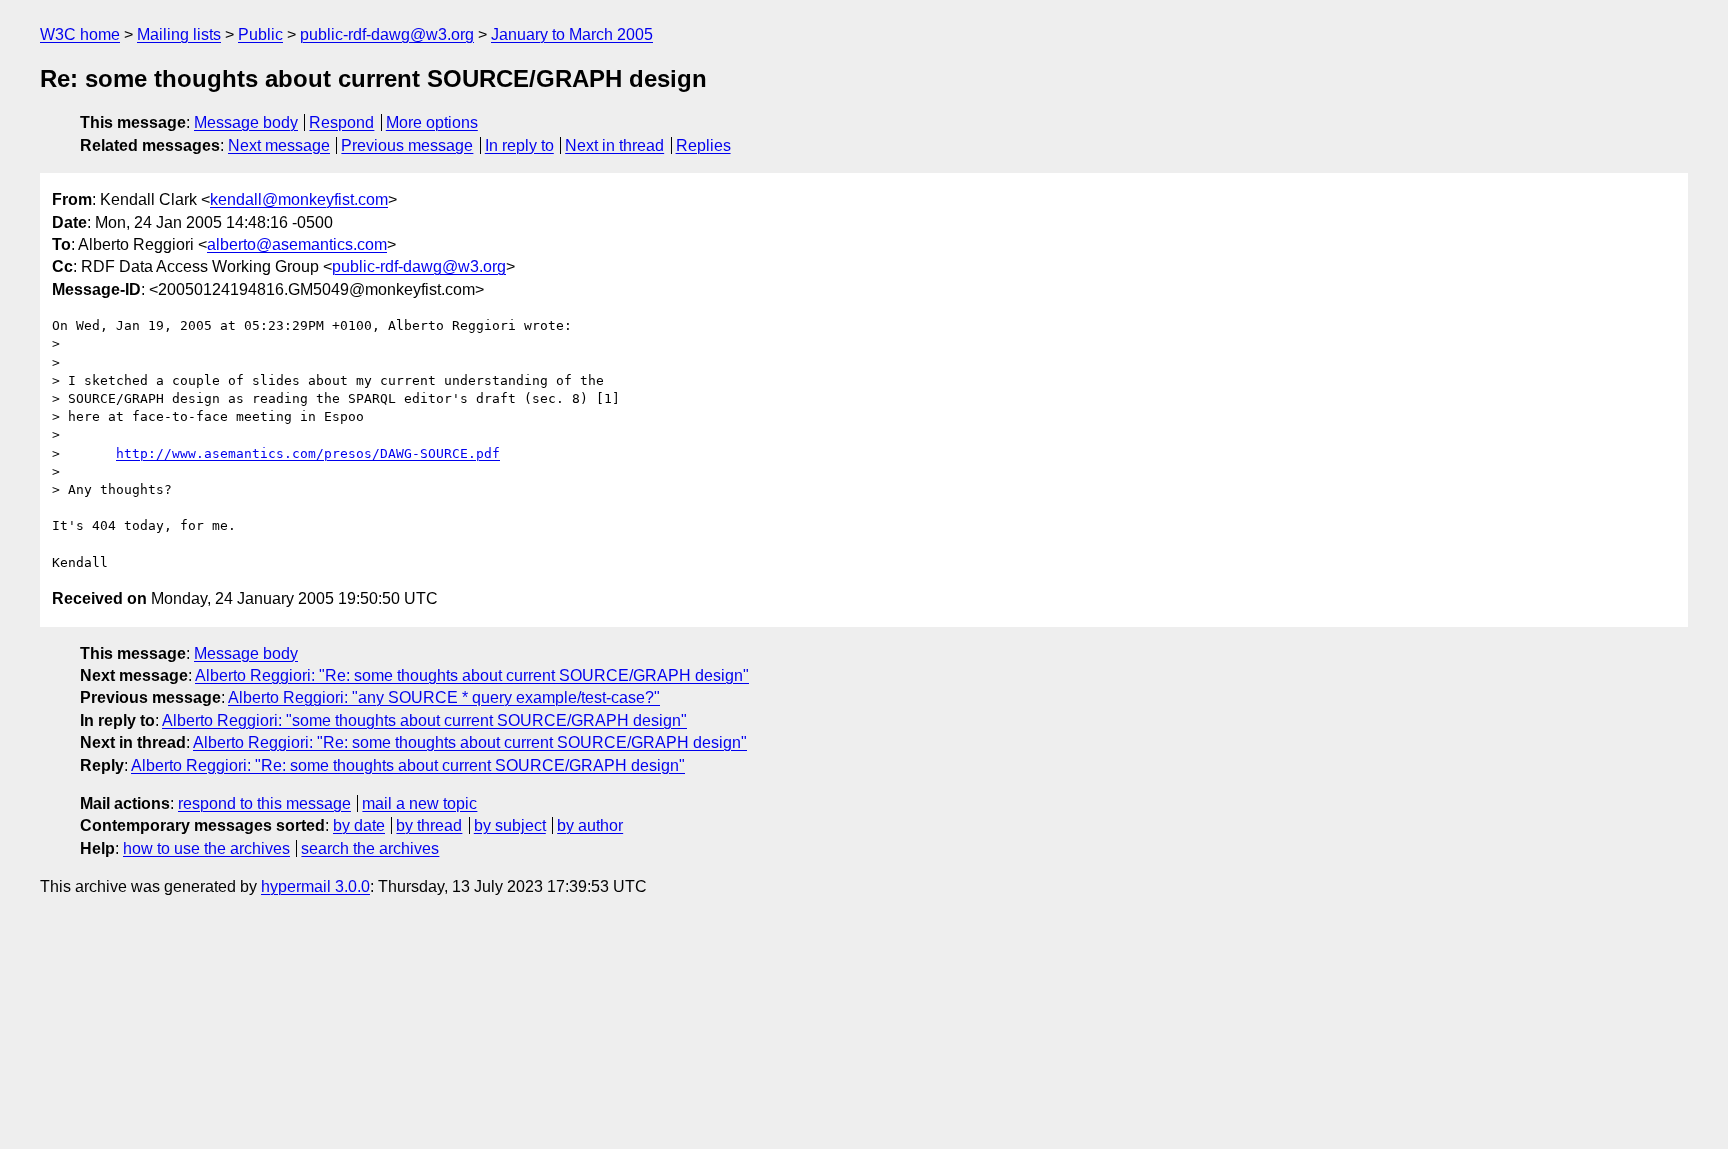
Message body (246, 122)
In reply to (519, 145)
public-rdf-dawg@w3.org (387, 34)
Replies (703, 145)
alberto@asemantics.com (297, 244)
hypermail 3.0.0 (315, 886)
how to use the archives (206, 848)
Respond (341, 122)
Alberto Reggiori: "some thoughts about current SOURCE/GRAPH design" (424, 720)
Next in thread (614, 145)
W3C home (80, 34)
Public (260, 34)
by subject (510, 825)
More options (432, 122)
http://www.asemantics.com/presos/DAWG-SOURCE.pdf (308, 453)
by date (359, 825)
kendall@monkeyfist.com (299, 199)
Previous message (407, 145)
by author (590, 825)
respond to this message (264, 803)
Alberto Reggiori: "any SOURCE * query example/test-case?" (444, 697)
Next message (279, 145)
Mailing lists (179, 34)
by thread (429, 825)
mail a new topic (419, 803)
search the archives (370, 848)
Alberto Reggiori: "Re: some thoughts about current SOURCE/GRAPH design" (472, 675)
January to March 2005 (572, 34)
